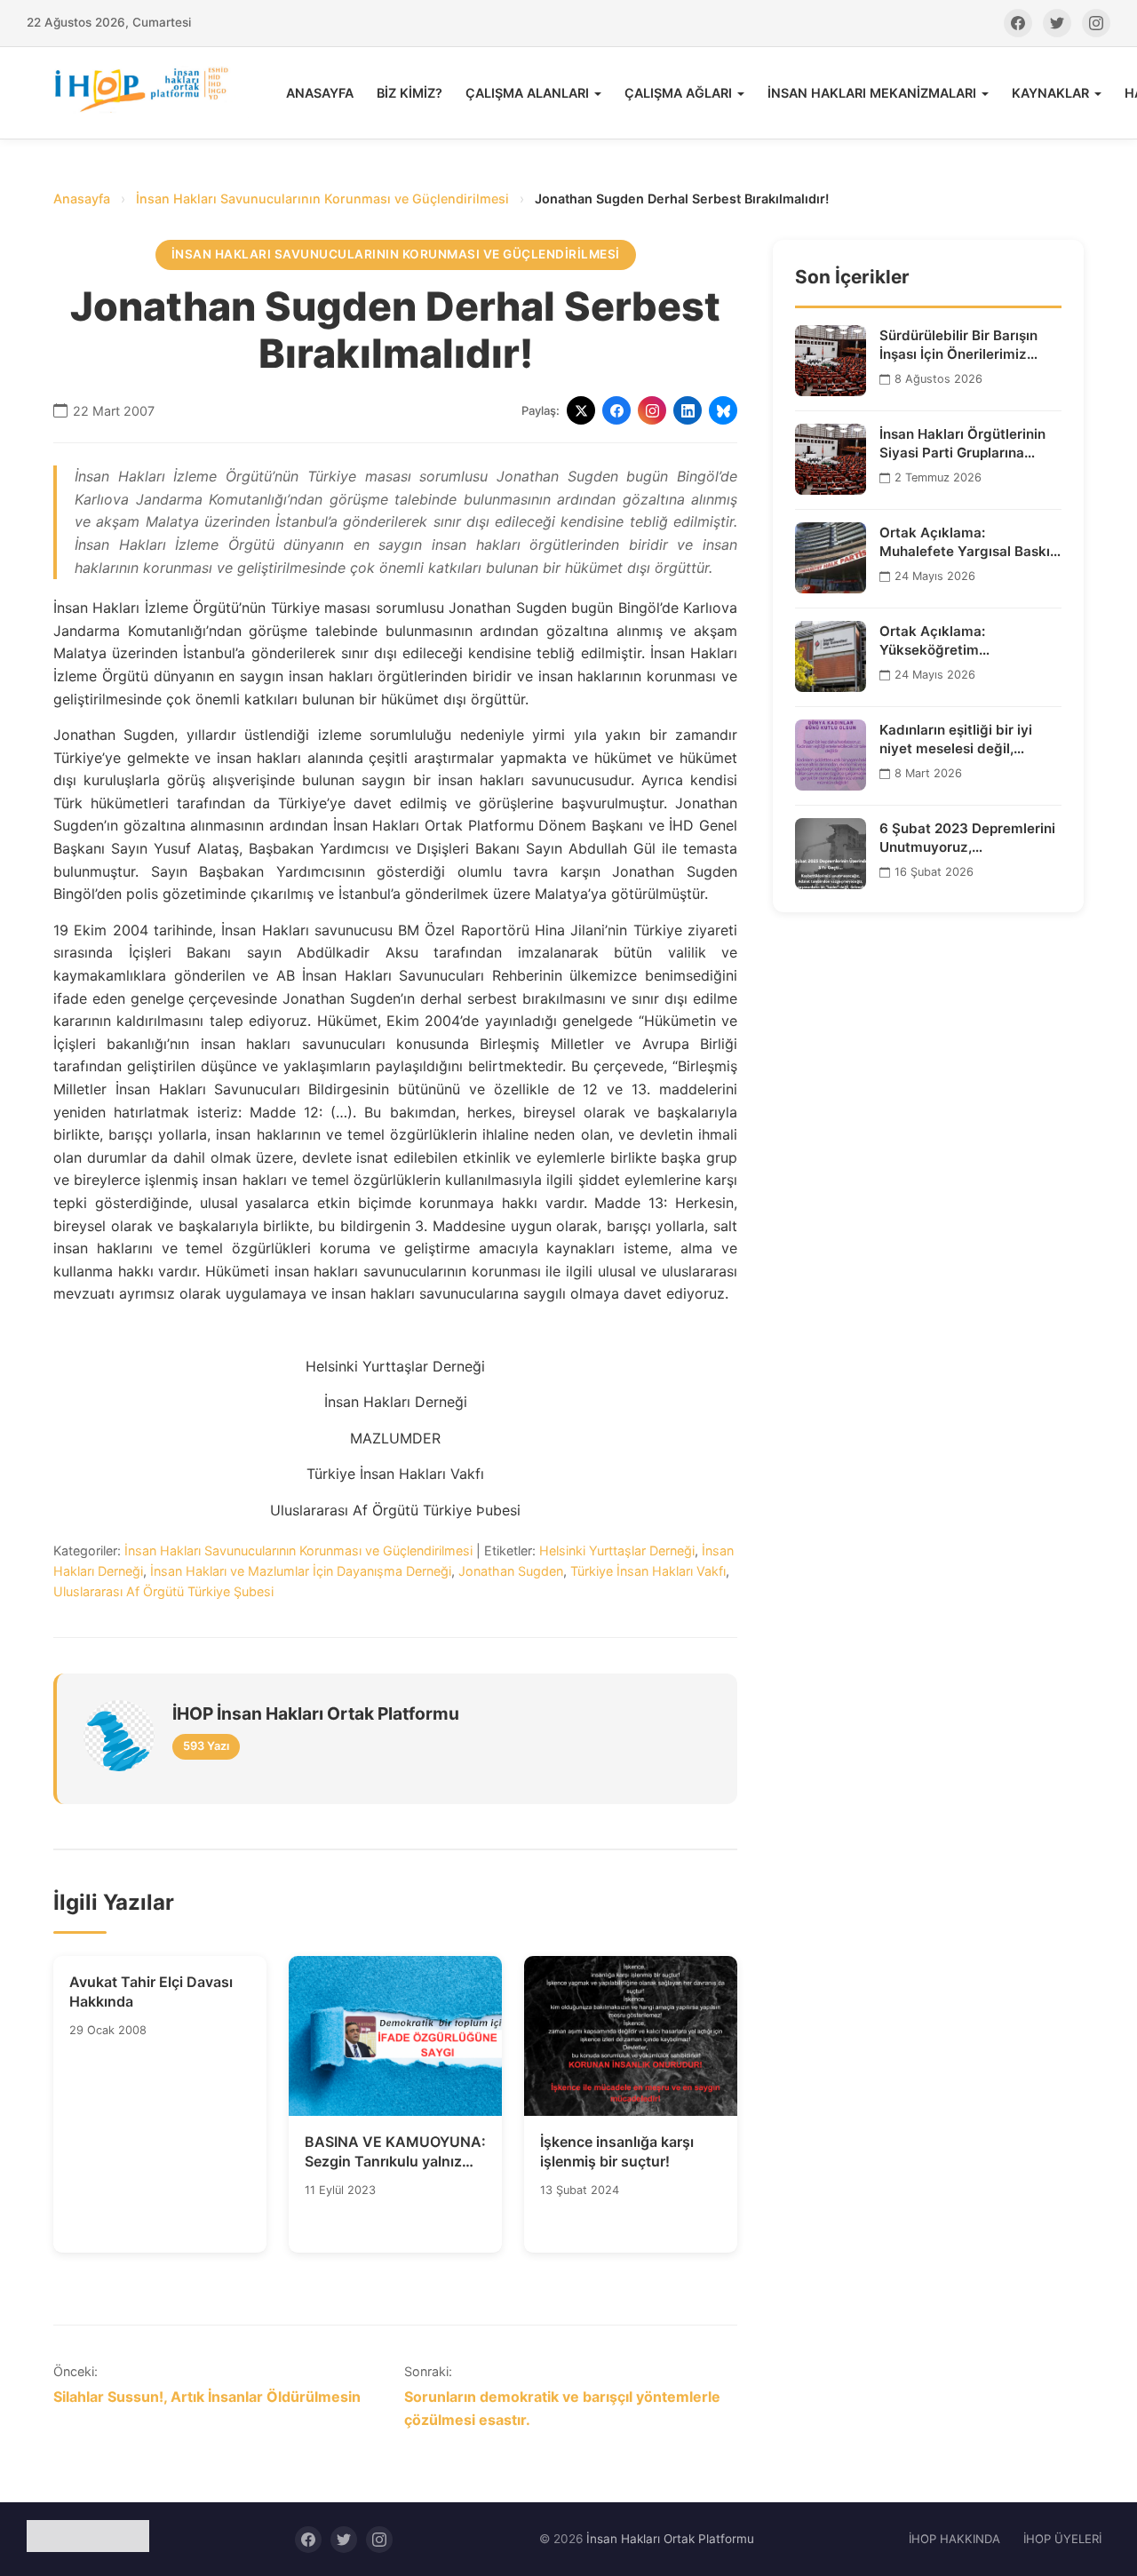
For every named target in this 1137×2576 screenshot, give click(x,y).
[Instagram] (1096, 23)
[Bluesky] (723, 410)
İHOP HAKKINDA (954, 2539)
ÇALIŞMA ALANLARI (527, 93)
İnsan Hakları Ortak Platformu (670, 2539)
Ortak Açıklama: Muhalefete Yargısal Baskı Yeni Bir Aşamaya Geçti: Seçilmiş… (965, 542)
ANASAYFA (320, 93)
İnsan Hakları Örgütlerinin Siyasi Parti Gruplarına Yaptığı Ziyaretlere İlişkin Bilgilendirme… (962, 443)
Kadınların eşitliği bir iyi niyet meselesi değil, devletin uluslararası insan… (970, 739)
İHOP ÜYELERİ (1062, 2539)
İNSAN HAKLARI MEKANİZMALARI (872, 93)
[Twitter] (1057, 23)
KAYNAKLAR (1050, 93)
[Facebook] (1018, 23)
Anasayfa (82, 199)
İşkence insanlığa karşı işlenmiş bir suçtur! (617, 2151)
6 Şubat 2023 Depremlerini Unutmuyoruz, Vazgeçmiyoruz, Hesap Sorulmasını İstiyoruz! (967, 838)
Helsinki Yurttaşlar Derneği (617, 1550)
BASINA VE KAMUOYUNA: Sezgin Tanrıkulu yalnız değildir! (395, 2152)
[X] (581, 410)
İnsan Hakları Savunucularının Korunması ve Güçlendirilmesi (322, 199)
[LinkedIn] (688, 410)
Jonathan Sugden (511, 1571)
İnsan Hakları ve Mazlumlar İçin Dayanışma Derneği (301, 1571)
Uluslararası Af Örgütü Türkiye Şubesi (163, 1591)
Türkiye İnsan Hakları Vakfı (648, 1571)
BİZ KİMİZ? (409, 93)
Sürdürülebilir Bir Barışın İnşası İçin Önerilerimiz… (958, 344)
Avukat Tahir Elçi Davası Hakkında (151, 1992)
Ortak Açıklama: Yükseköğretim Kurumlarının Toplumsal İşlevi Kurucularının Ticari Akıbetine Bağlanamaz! (961, 640)
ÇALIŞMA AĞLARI (678, 93)
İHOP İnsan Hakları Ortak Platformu (316, 1713)
